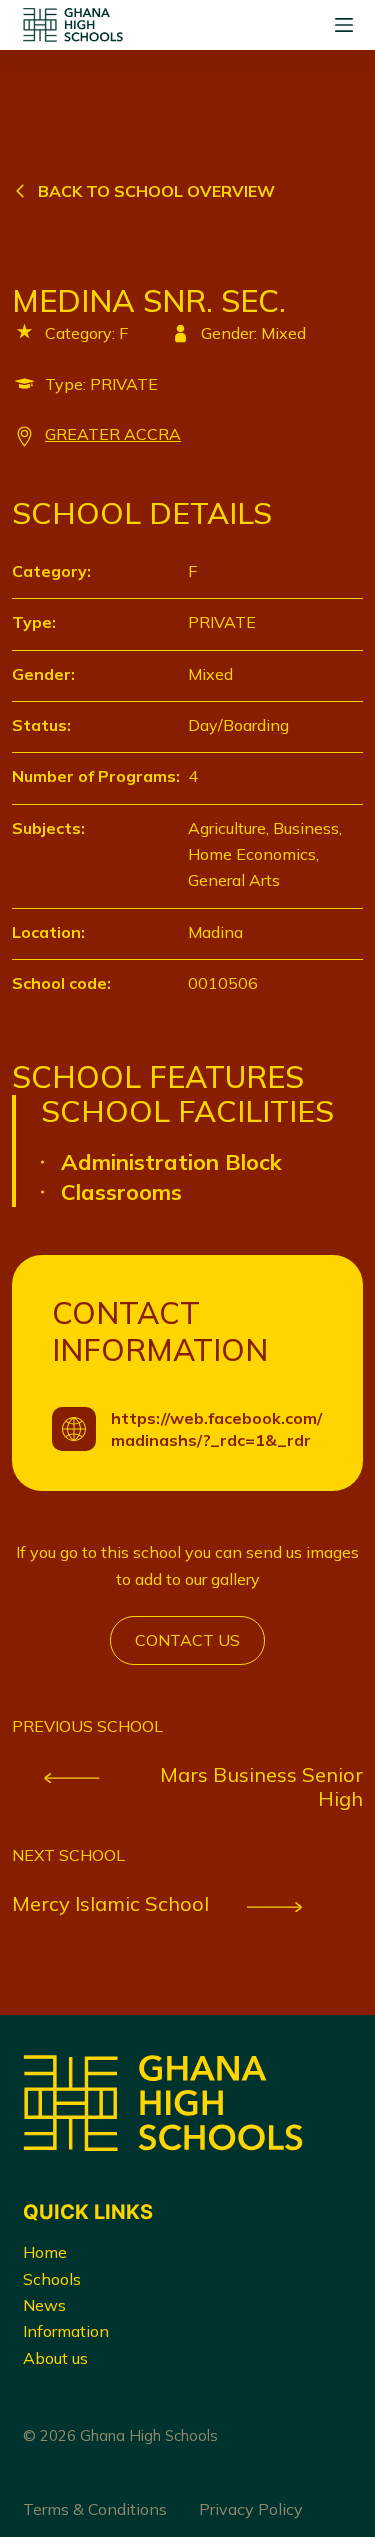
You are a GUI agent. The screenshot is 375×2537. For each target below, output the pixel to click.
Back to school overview (156, 191)
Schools (52, 2279)
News (44, 2305)
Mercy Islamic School (110, 1904)
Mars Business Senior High (261, 1787)
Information (66, 2331)
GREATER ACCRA (113, 434)
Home (45, 2252)
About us (55, 2358)
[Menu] (344, 25)
